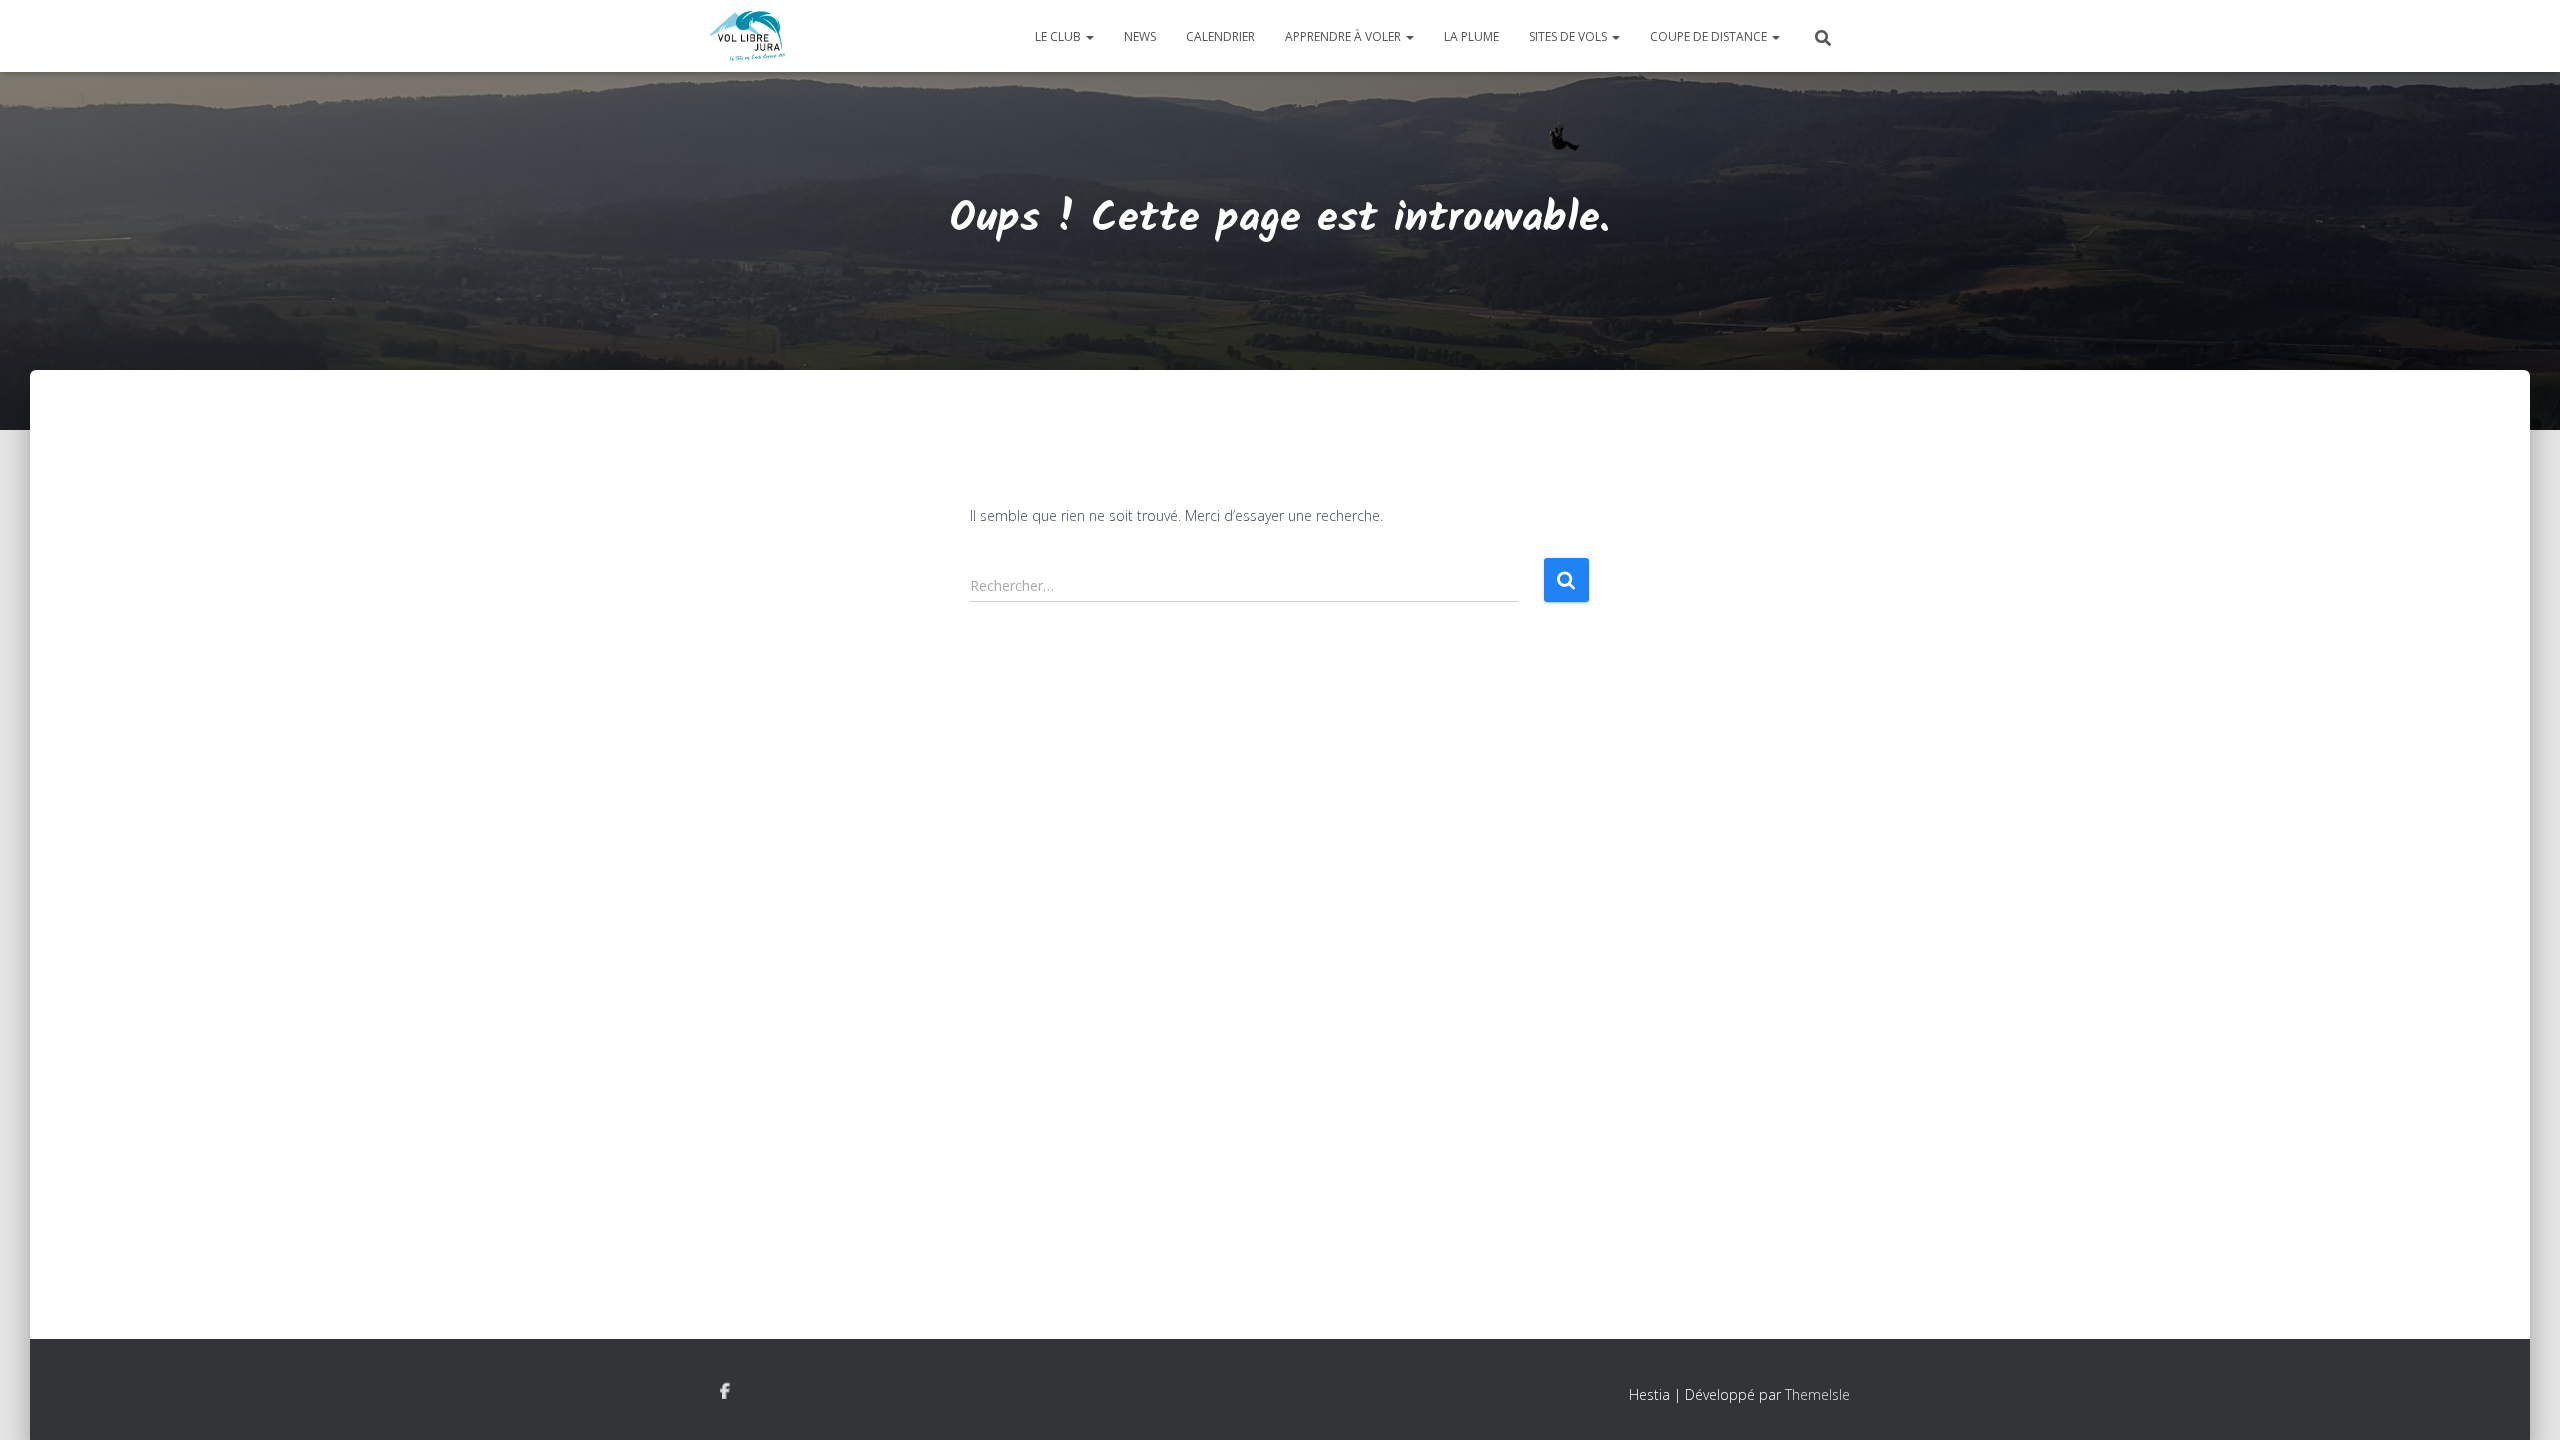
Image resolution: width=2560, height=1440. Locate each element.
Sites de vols (1569, 36)
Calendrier (1220, 36)
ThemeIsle (1817, 1394)
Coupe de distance (1710, 36)
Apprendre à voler (1344, 36)
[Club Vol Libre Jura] (747, 36)
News (1140, 36)
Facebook (725, 1392)
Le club (1059, 36)
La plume (1471, 36)
